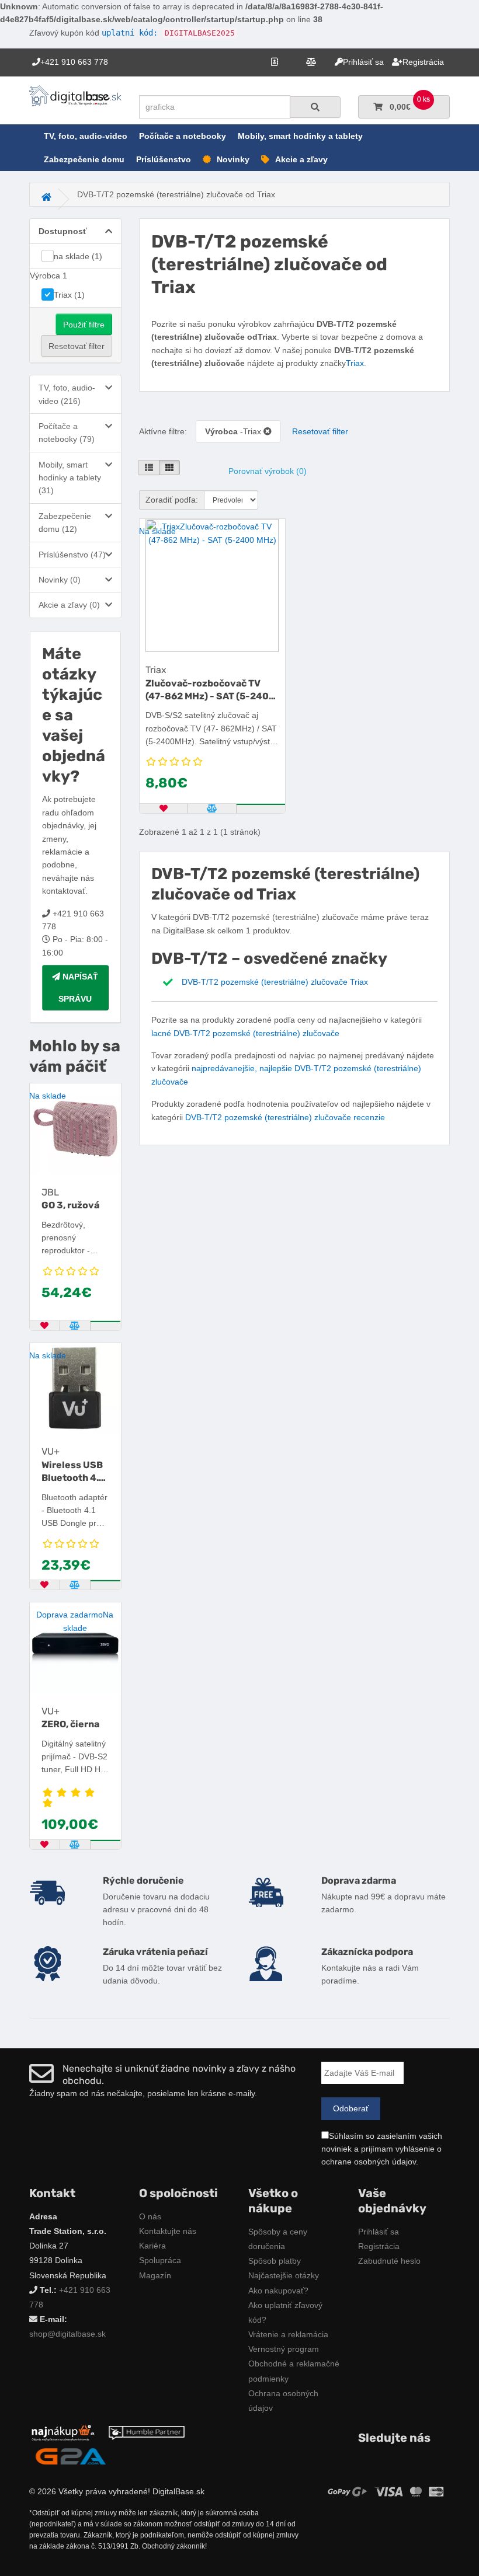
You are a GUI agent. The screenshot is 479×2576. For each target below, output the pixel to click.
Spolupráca (160, 2260)
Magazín (155, 2275)
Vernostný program (284, 2349)
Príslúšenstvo (164, 159)
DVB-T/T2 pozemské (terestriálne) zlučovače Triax (275, 982)
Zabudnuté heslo (389, 2261)
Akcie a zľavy (301, 159)
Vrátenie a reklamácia (288, 2334)
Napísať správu (78, 988)
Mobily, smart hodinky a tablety (300, 136)
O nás (150, 2216)
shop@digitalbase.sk (67, 2334)
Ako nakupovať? (278, 2291)
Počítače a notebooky (183, 136)
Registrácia (379, 2246)
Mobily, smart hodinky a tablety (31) (70, 478)
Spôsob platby (275, 2261)
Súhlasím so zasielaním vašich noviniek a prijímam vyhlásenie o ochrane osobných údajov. (382, 2149)
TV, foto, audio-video (86, 136)
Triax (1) (69, 295)
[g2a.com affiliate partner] (71, 2456)
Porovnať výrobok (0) (268, 471)
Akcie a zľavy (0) (69, 605)
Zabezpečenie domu (84, 159)
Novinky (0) (60, 580)
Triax (355, 363)
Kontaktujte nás (168, 2231)
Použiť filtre (84, 325)
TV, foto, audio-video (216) (67, 394)
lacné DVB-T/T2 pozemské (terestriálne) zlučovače (245, 1033)
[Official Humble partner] (147, 2432)
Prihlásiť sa (379, 2232)
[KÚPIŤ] (106, 1322)
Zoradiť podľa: (172, 500)
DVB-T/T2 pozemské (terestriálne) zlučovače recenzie (285, 1117)
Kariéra (152, 2246)
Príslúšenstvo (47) (72, 555)
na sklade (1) (78, 256)
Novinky (233, 159)
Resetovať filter (77, 346)
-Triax (234, 431)
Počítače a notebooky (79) (67, 433)
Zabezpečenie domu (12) (65, 522)
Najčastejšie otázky (284, 2275)
